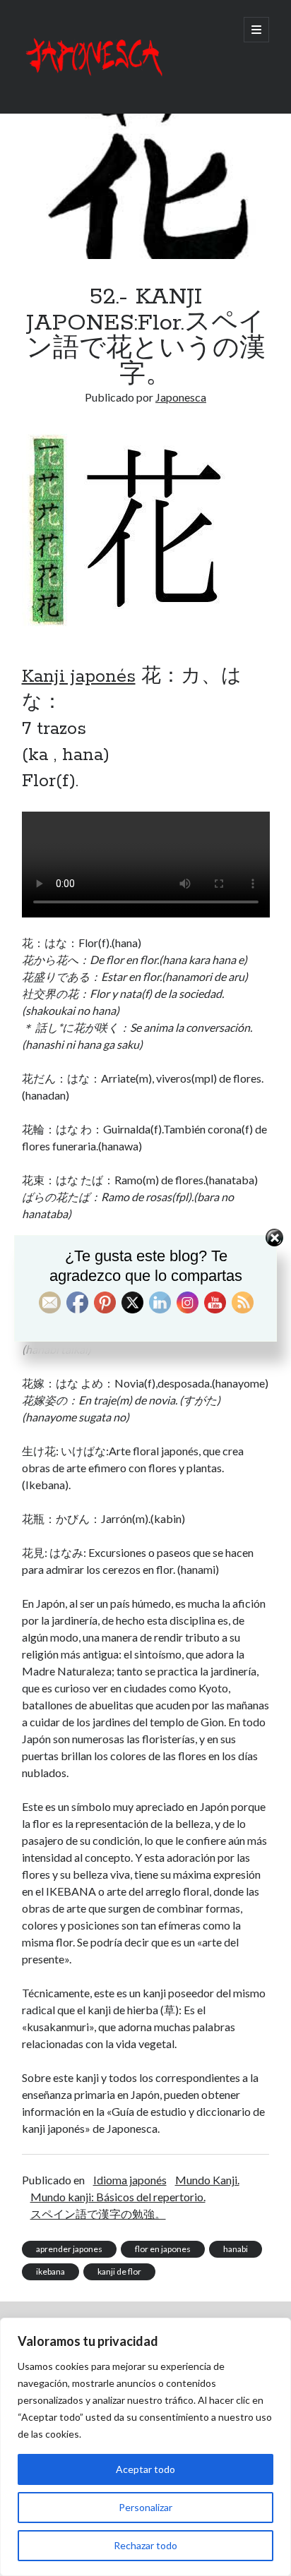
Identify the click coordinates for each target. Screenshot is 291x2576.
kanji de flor (119, 2271)
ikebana (51, 2271)
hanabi (236, 2249)
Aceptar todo (145, 2469)
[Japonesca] (93, 84)
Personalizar (145, 2507)
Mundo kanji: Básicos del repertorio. (118, 2197)
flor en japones (163, 2249)
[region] (145, 2447)
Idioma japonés (130, 2180)
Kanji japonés (79, 677)
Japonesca (181, 397)
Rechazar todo (145, 2545)
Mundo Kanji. (207, 2180)
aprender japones (69, 2249)
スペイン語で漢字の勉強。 (98, 2214)
